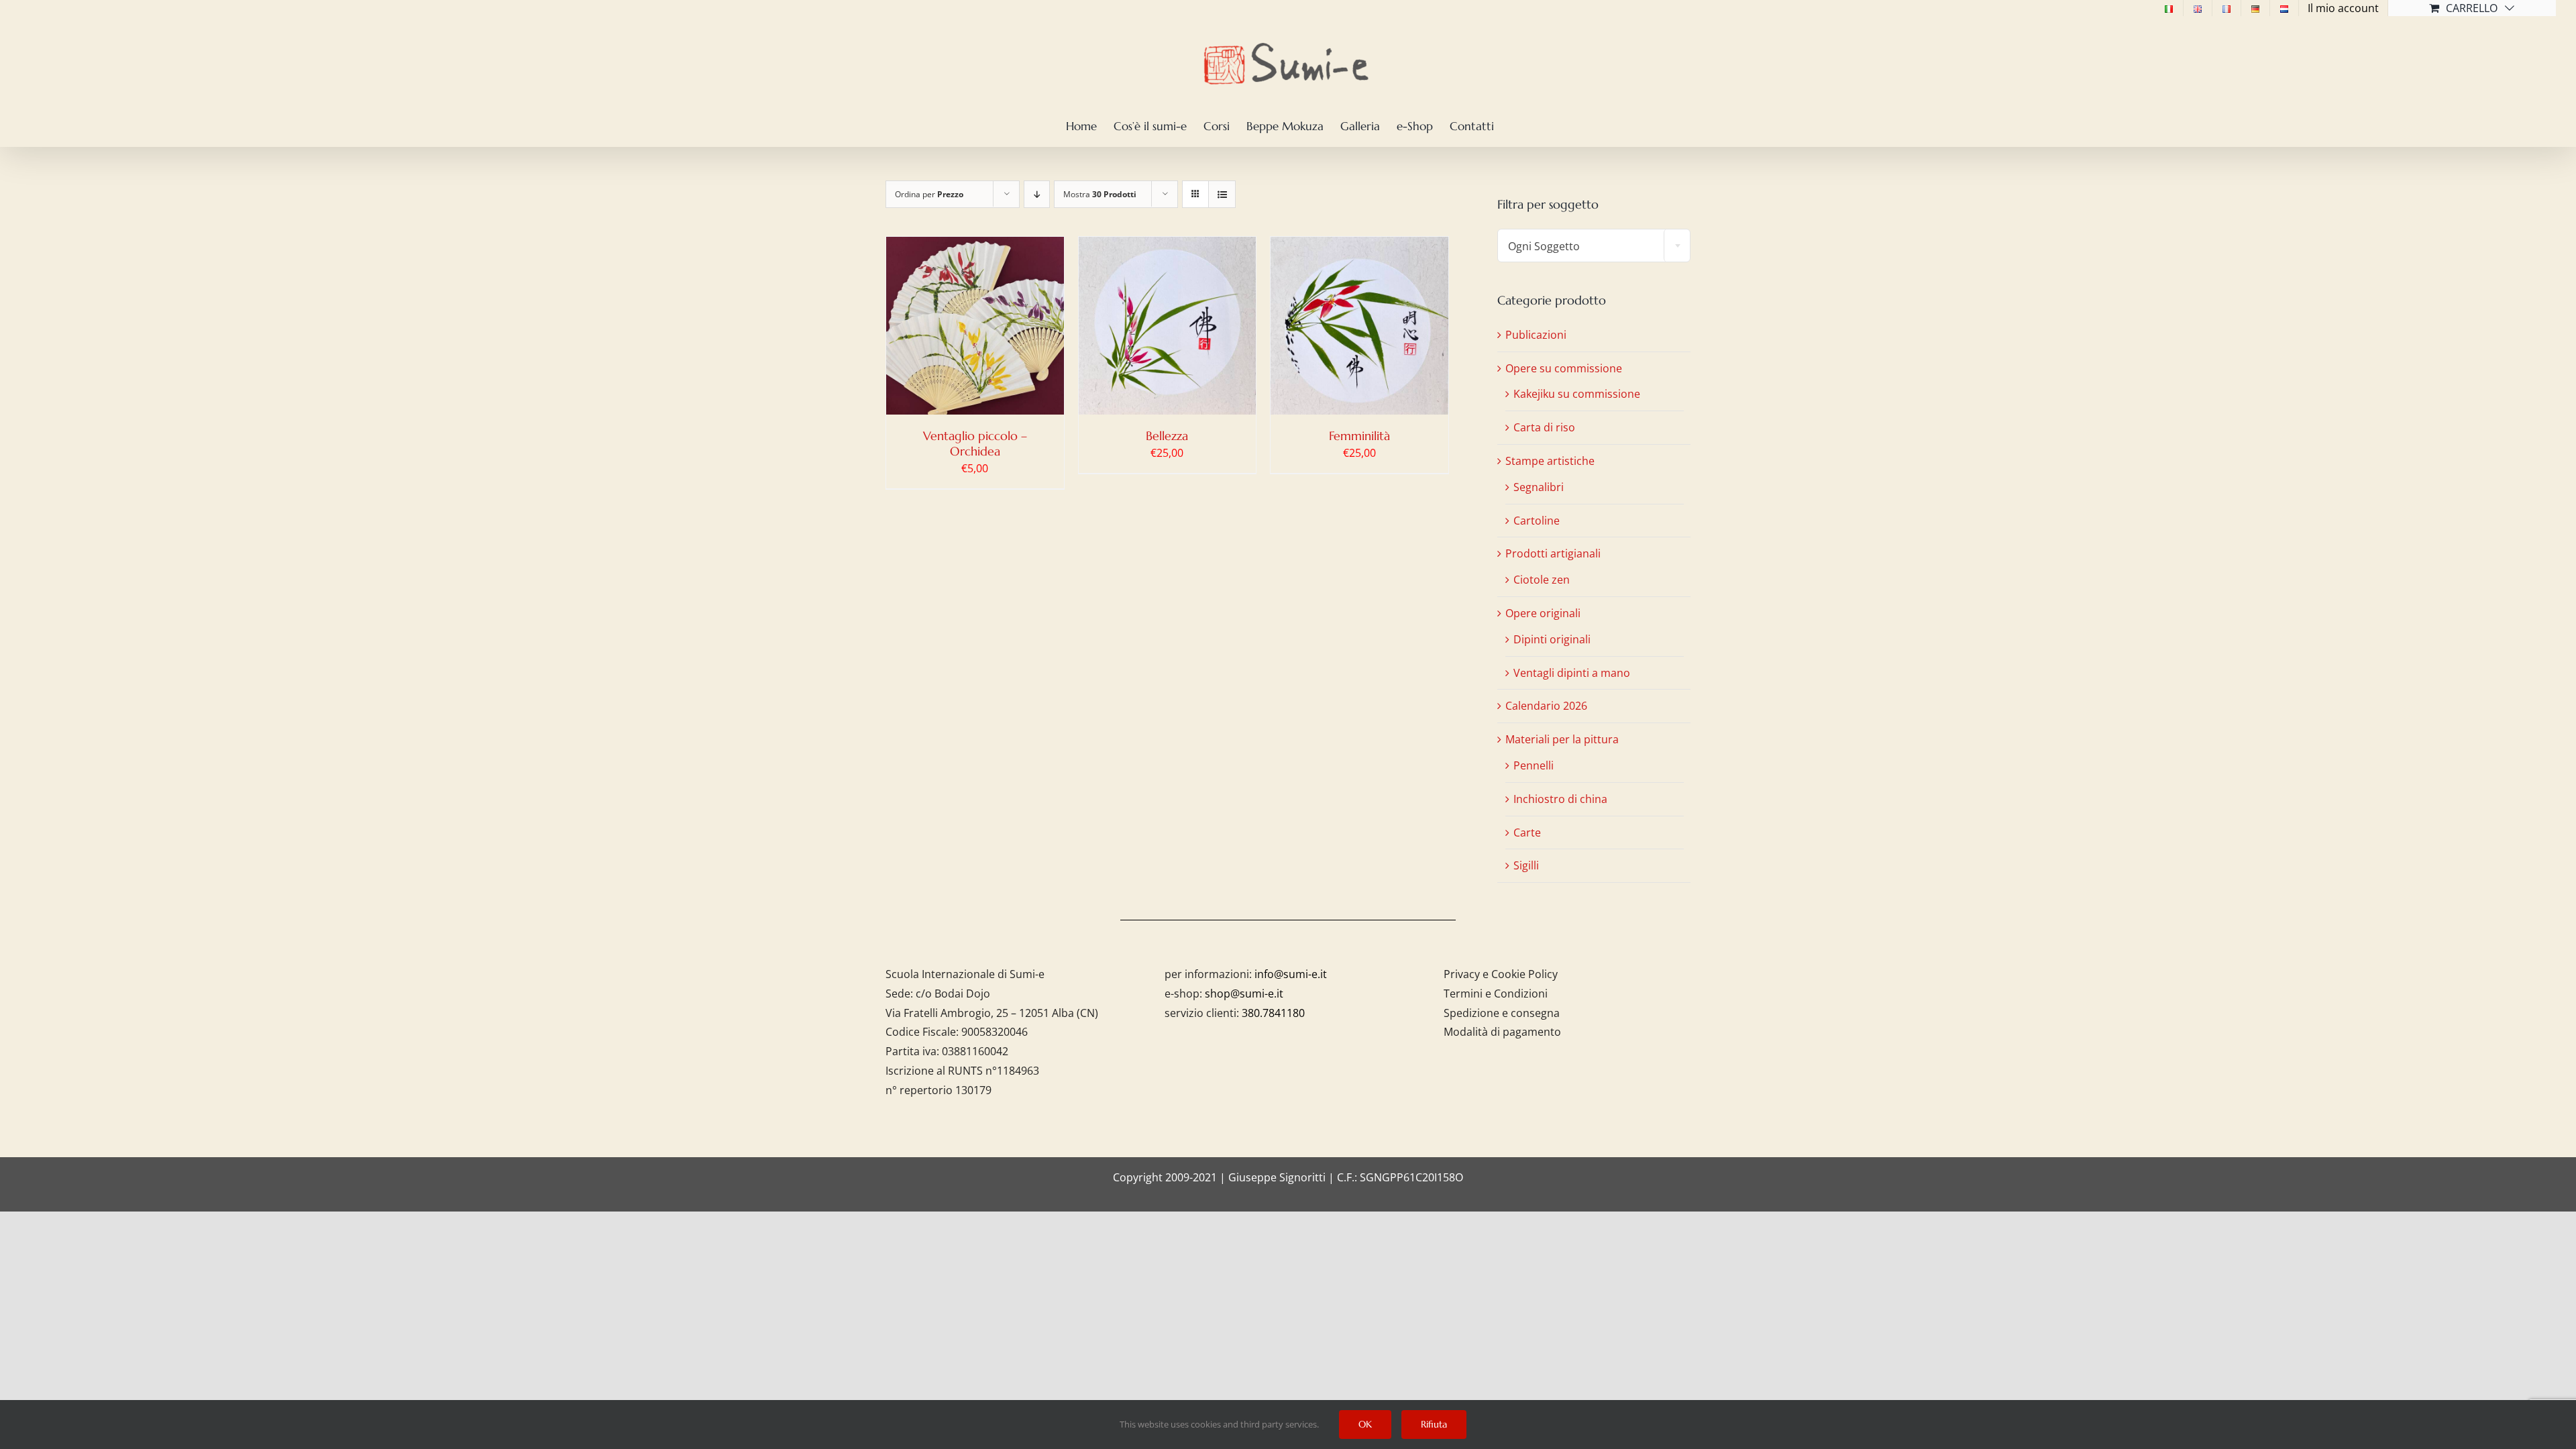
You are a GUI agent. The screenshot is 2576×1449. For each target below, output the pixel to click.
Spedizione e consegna (1502, 1013)
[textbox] (1594, 246)
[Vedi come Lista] (1222, 194)
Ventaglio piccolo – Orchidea (975, 443)
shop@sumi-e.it (1244, 994)
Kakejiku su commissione (1577, 394)
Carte (1527, 833)
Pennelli (1534, 765)
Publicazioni (1536, 335)
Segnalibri (1539, 487)
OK (1365, 1424)
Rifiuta (1434, 1424)
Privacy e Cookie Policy (1501, 974)
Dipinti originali (1552, 639)
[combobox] (1594, 246)
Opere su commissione (1564, 368)
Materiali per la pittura (1562, 739)
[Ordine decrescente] (1037, 194)
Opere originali (1543, 613)
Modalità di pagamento (1502, 1032)
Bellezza (1167, 436)
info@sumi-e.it (1291, 974)
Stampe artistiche (1550, 461)
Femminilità (1359, 436)
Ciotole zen (1542, 580)
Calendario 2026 (1546, 706)
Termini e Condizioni (1496, 994)
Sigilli (1526, 865)
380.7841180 (1273, 1013)
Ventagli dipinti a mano (1572, 673)
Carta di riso (1544, 427)
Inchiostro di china (1560, 799)
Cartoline (1537, 521)
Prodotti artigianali (1553, 553)
